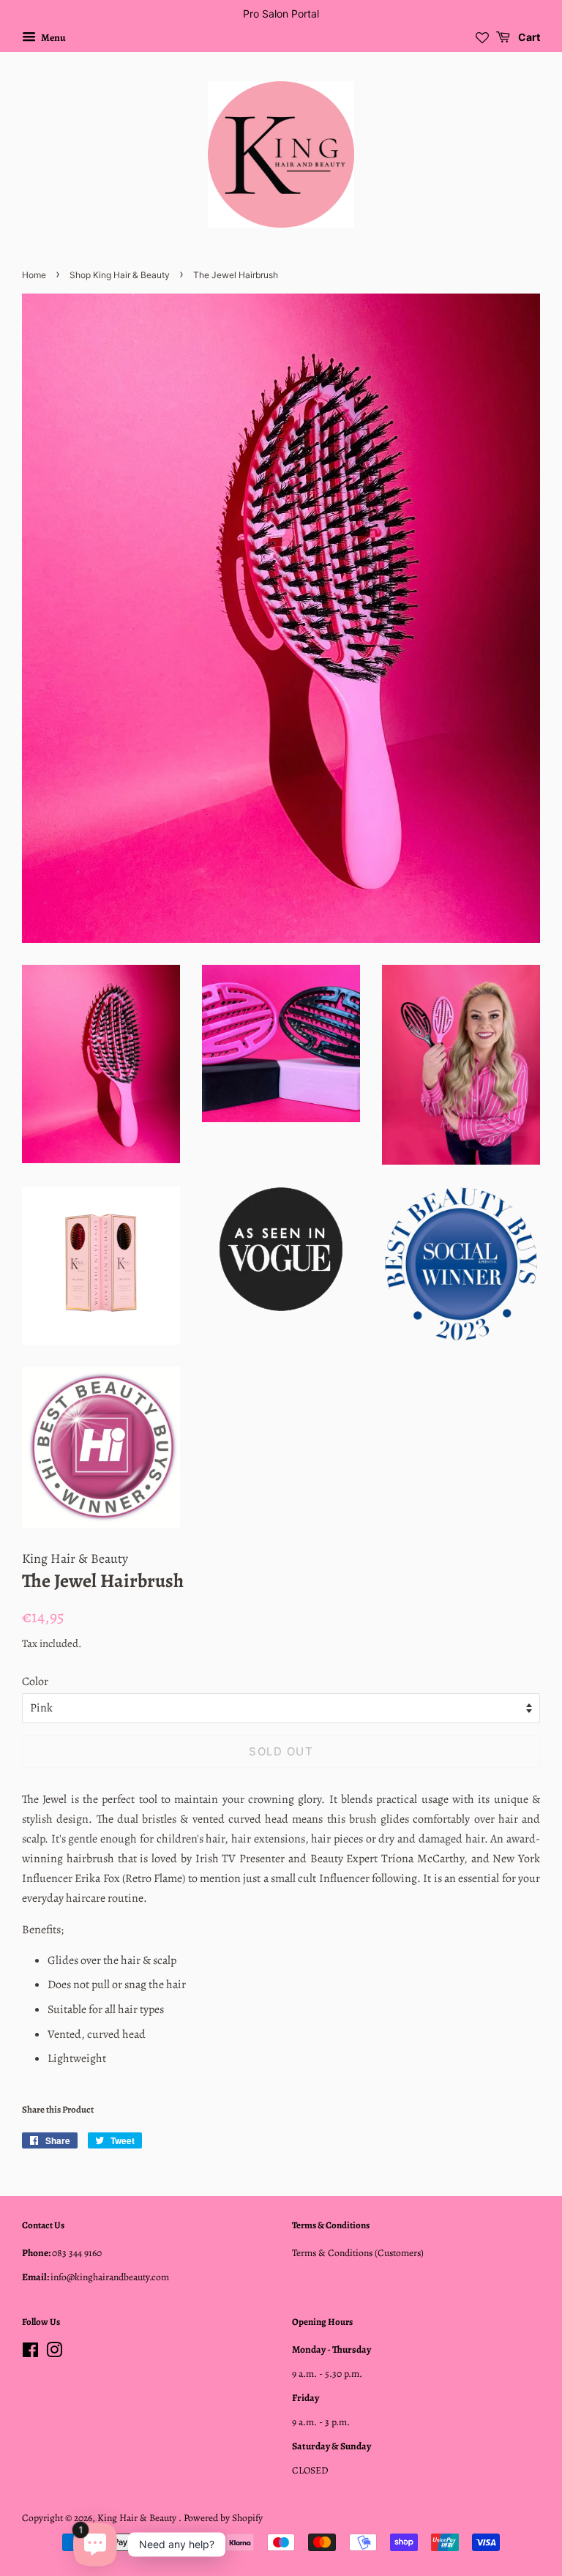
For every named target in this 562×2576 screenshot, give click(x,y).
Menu (53, 38)
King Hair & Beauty (138, 2518)
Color (35, 1681)
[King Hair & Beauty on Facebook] (30, 2353)
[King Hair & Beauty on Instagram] (54, 2353)
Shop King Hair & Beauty (120, 275)
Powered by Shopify (223, 2518)
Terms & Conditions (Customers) (358, 2253)
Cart (528, 37)
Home (34, 275)
